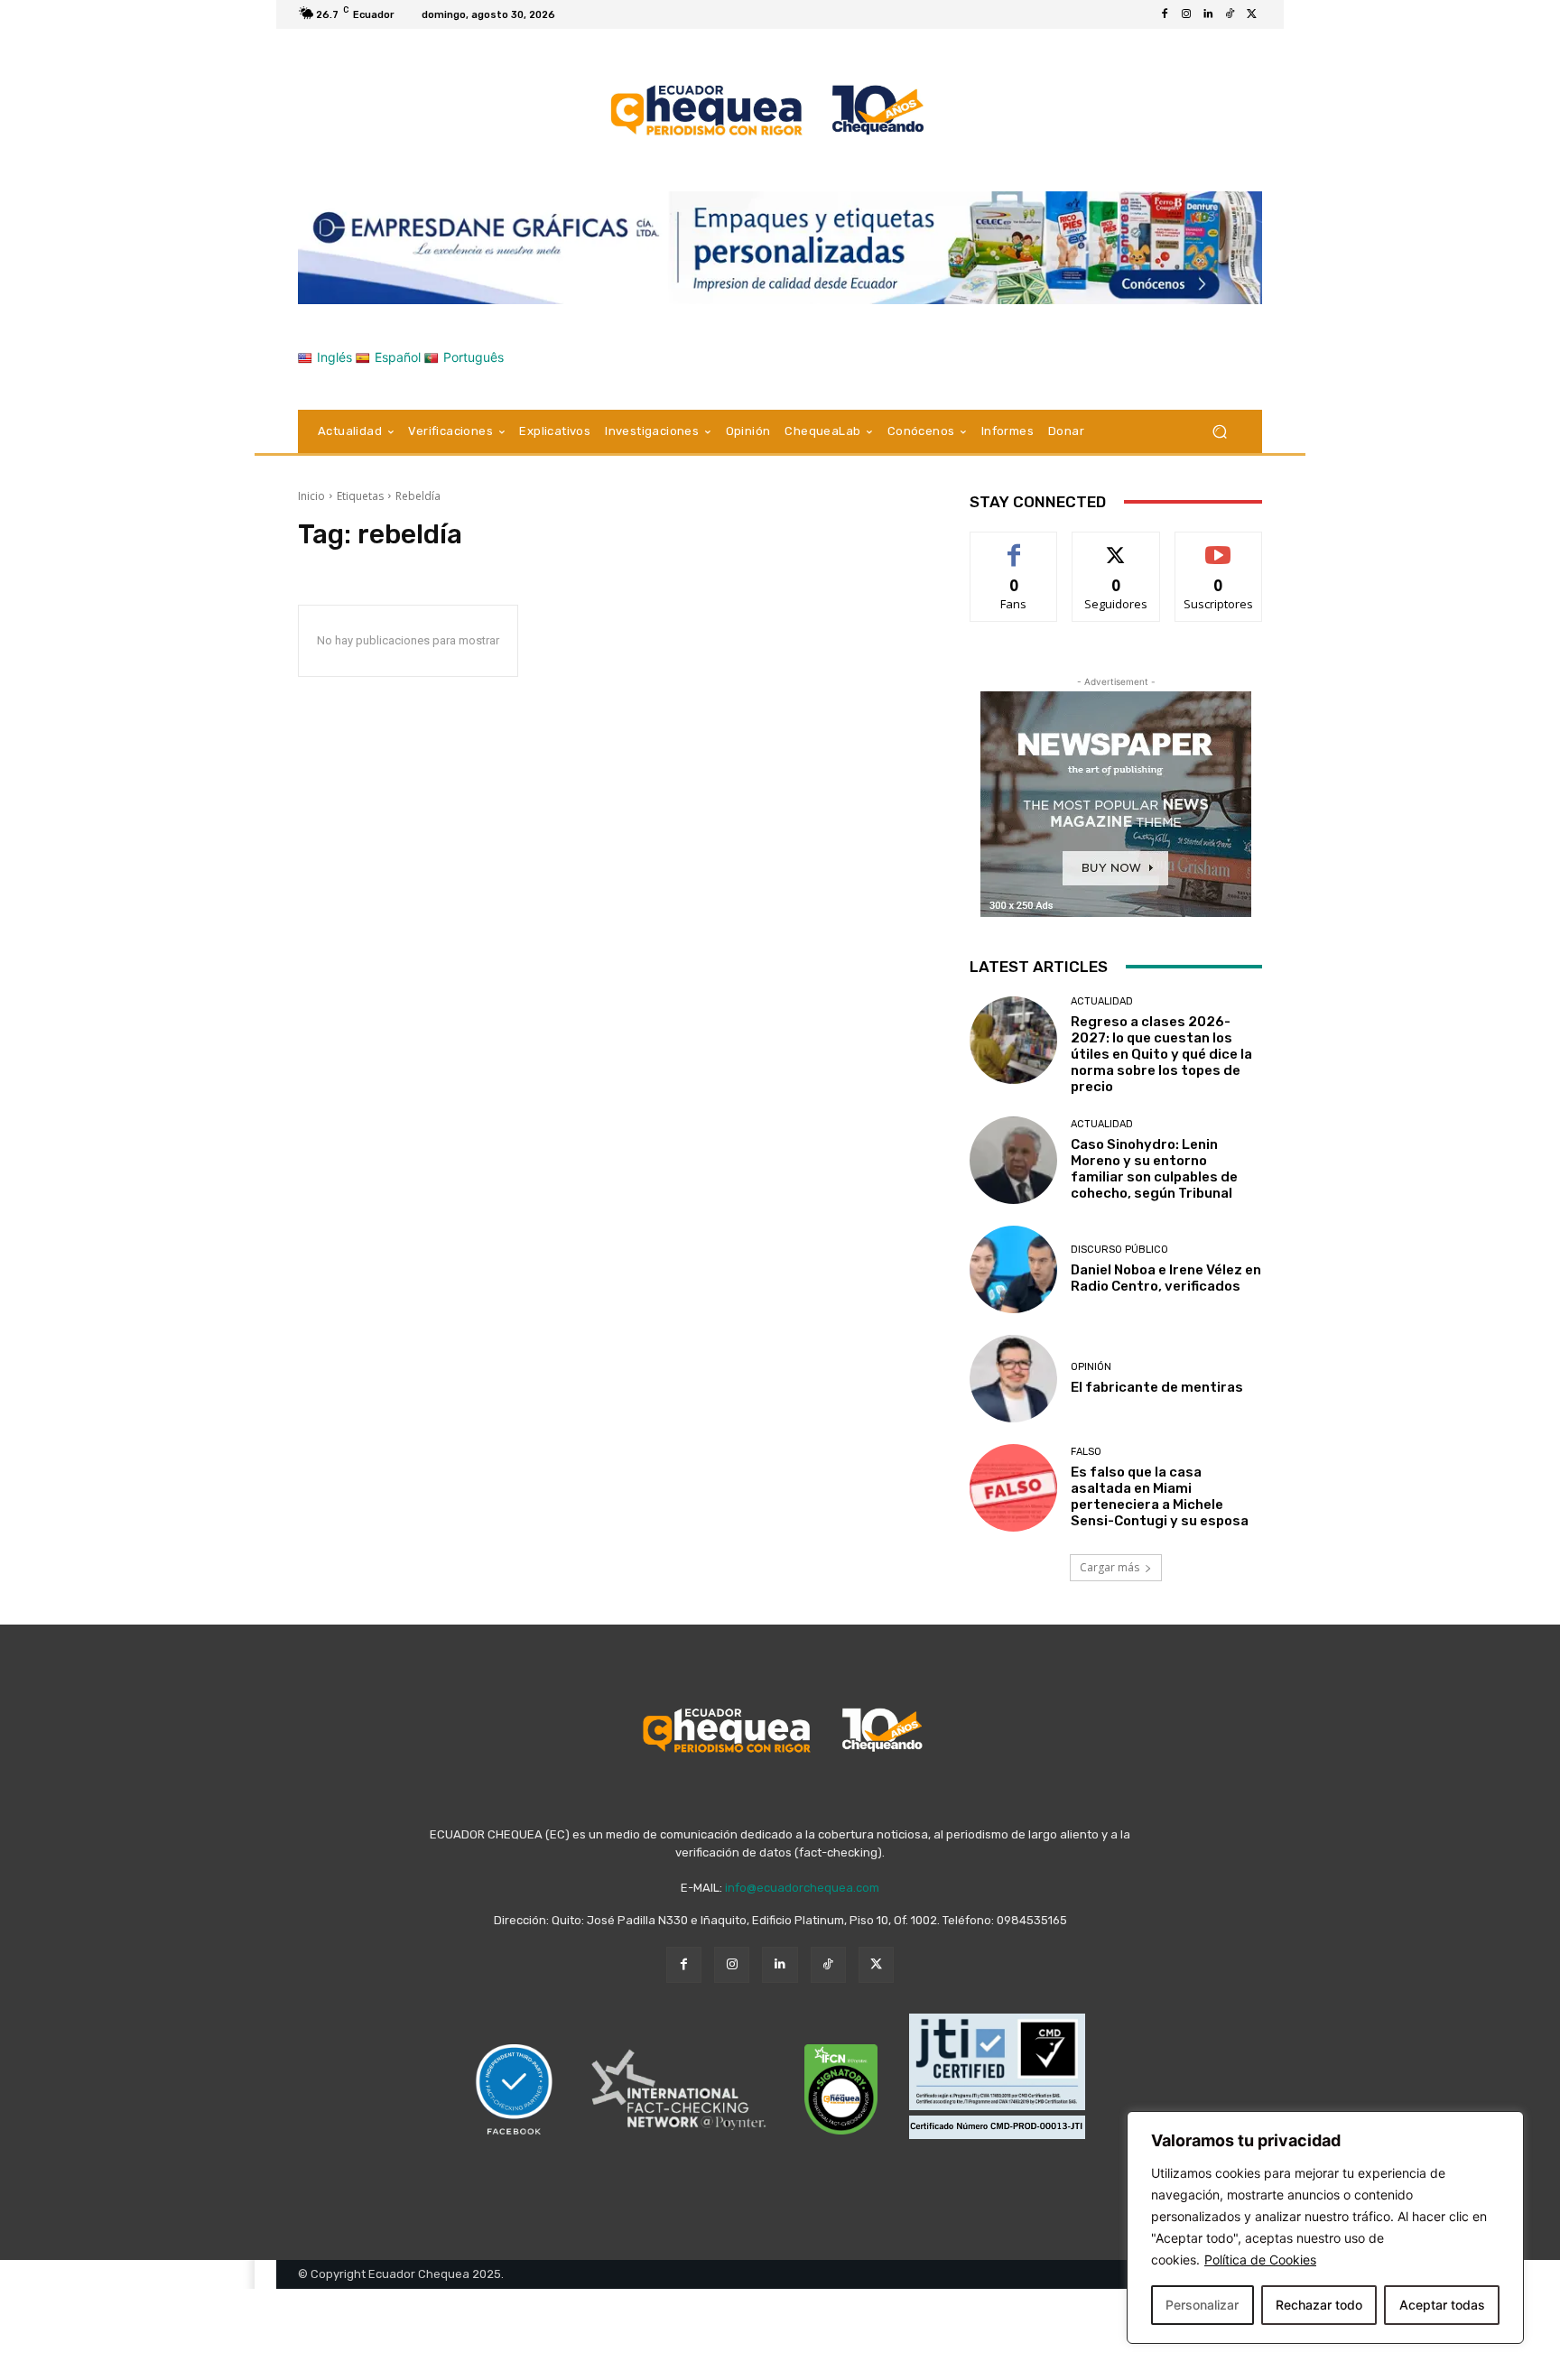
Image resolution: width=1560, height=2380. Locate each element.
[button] (1219, 431)
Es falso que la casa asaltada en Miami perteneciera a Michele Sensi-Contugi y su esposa (1160, 1496)
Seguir (1116, 546)
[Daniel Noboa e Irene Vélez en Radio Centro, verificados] (1013, 1269)
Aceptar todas (1442, 2305)
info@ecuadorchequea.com (802, 1888)
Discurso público (1119, 1250)
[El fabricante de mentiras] (1013, 1379)
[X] (1251, 14)
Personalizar (1202, 2305)
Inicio (311, 496)
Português (474, 357)
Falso (1086, 1452)
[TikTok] (1230, 14)
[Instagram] (1186, 14)
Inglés (334, 357)
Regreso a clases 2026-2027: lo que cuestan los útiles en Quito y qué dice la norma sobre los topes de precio (1161, 1054)
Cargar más (1110, 1567)
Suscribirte (1218, 546)
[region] (1325, 2227)
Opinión (1091, 1367)
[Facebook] (1165, 14)
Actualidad (1102, 1001)
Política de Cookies (1260, 2260)
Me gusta (1014, 546)
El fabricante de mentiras (1157, 1387)
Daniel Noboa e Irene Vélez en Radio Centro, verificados (1166, 1278)
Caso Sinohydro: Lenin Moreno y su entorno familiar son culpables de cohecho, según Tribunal (1154, 1169)
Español (398, 357)
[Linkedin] (1208, 14)
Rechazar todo (1319, 2305)
